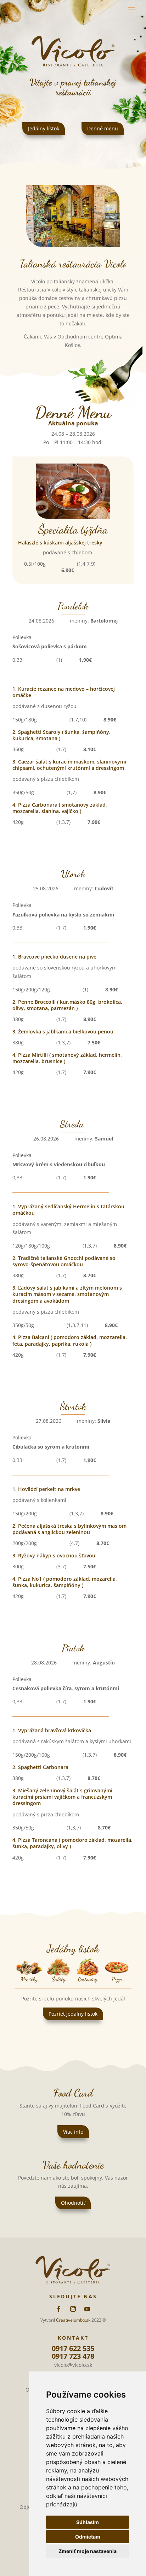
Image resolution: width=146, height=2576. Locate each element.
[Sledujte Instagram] (73, 2309)
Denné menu (103, 128)
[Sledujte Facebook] (59, 2309)
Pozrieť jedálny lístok (73, 2014)
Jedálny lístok (44, 128)
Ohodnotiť (73, 2203)
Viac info (73, 2132)
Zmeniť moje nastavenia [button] (88, 2551)
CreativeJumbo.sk (73, 2320)
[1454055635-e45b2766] (73, 245)
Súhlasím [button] (88, 2522)
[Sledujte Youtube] (87, 2309)
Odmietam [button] (88, 2537)
